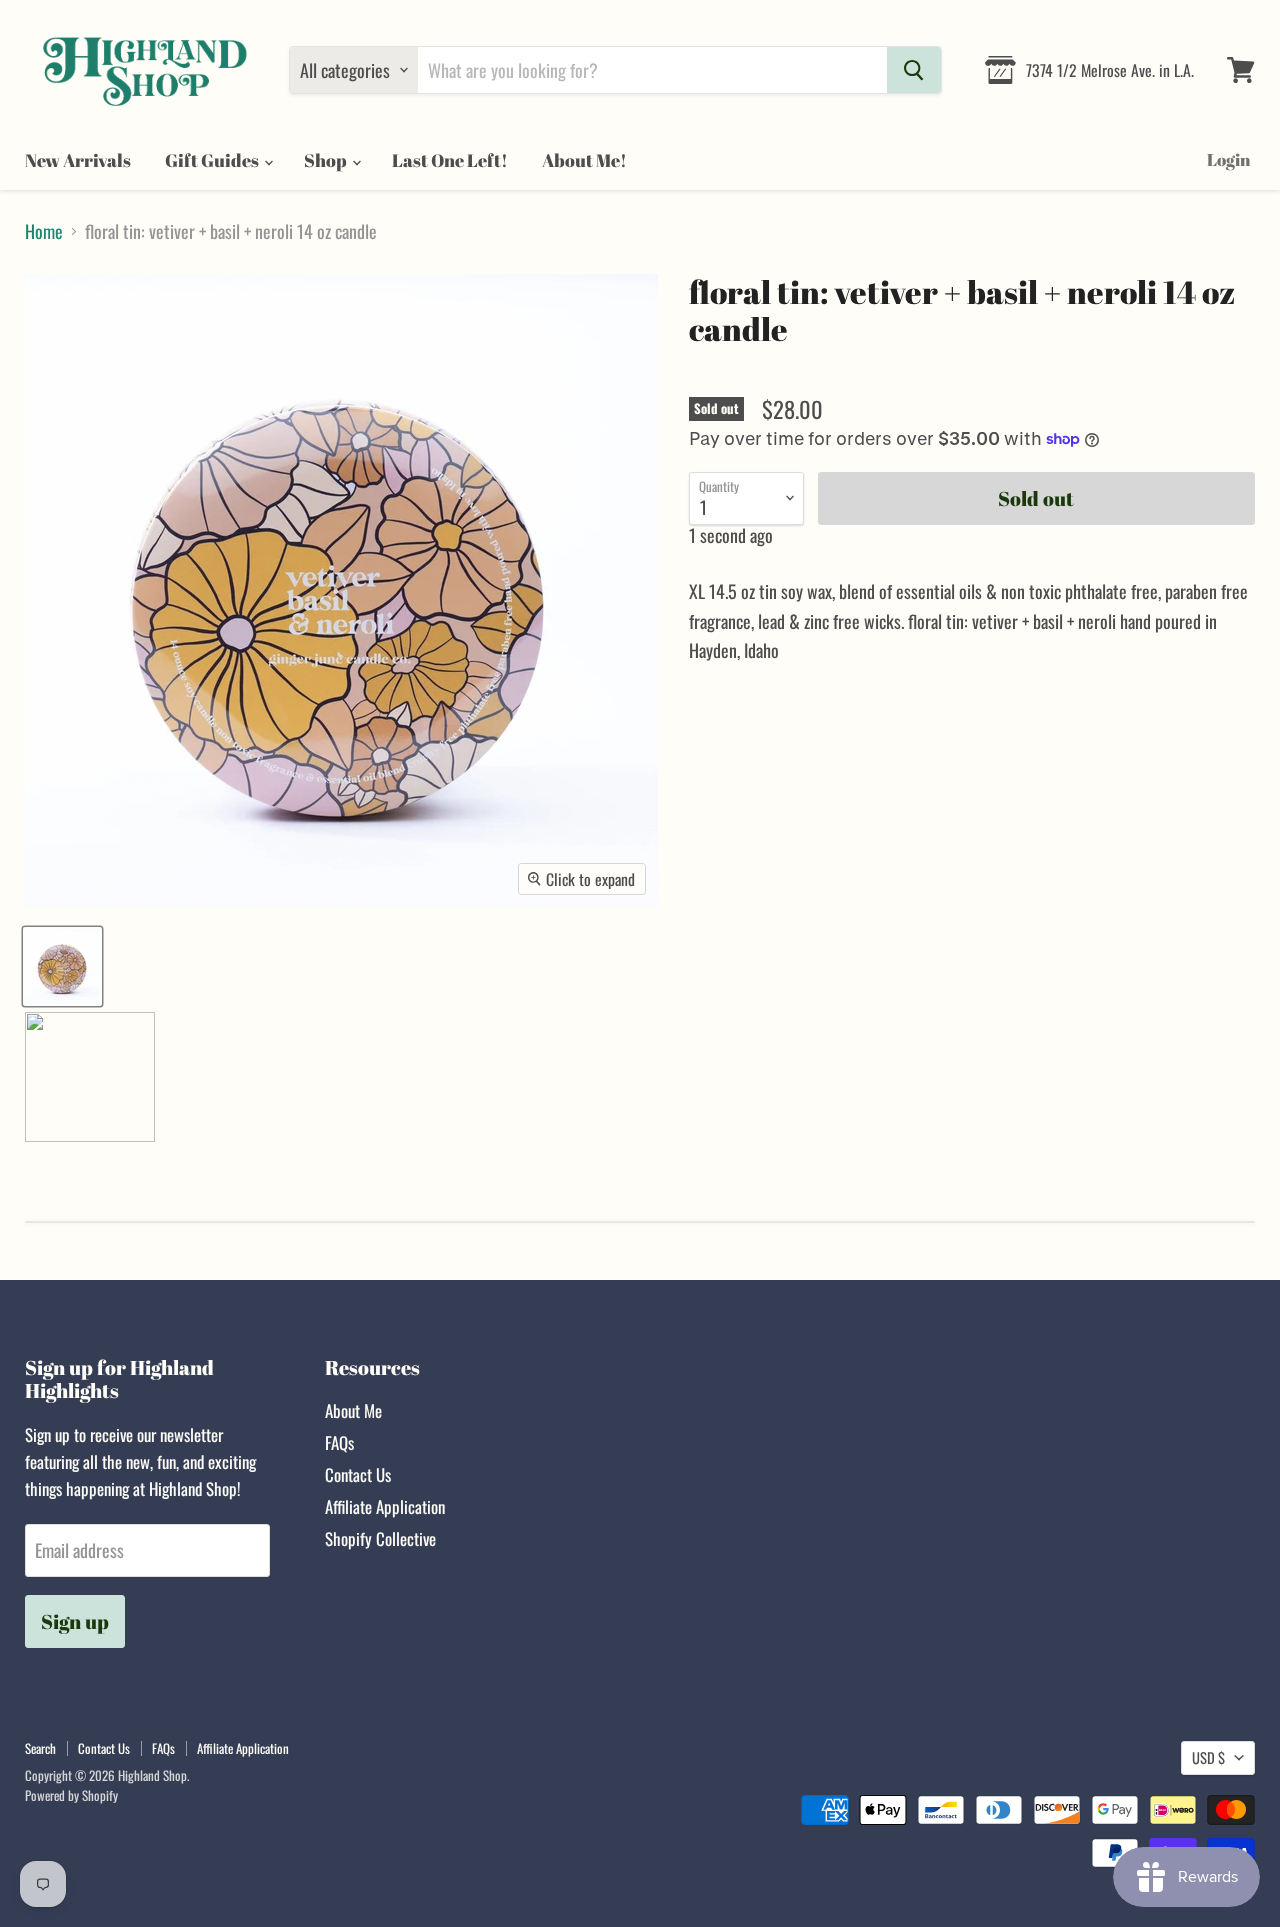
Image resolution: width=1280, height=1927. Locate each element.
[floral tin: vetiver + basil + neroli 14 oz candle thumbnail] (62, 966)
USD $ (1208, 1757)
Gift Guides (213, 160)
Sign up (75, 1621)
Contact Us (358, 1474)
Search (40, 1748)
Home (44, 231)
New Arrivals (78, 160)
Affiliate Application (385, 1506)
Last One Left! (450, 160)
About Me (353, 1410)
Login (1228, 159)
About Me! (584, 160)
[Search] (914, 70)
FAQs (339, 1442)
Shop (327, 160)
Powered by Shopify (71, 1795)
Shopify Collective (380, 1538)
